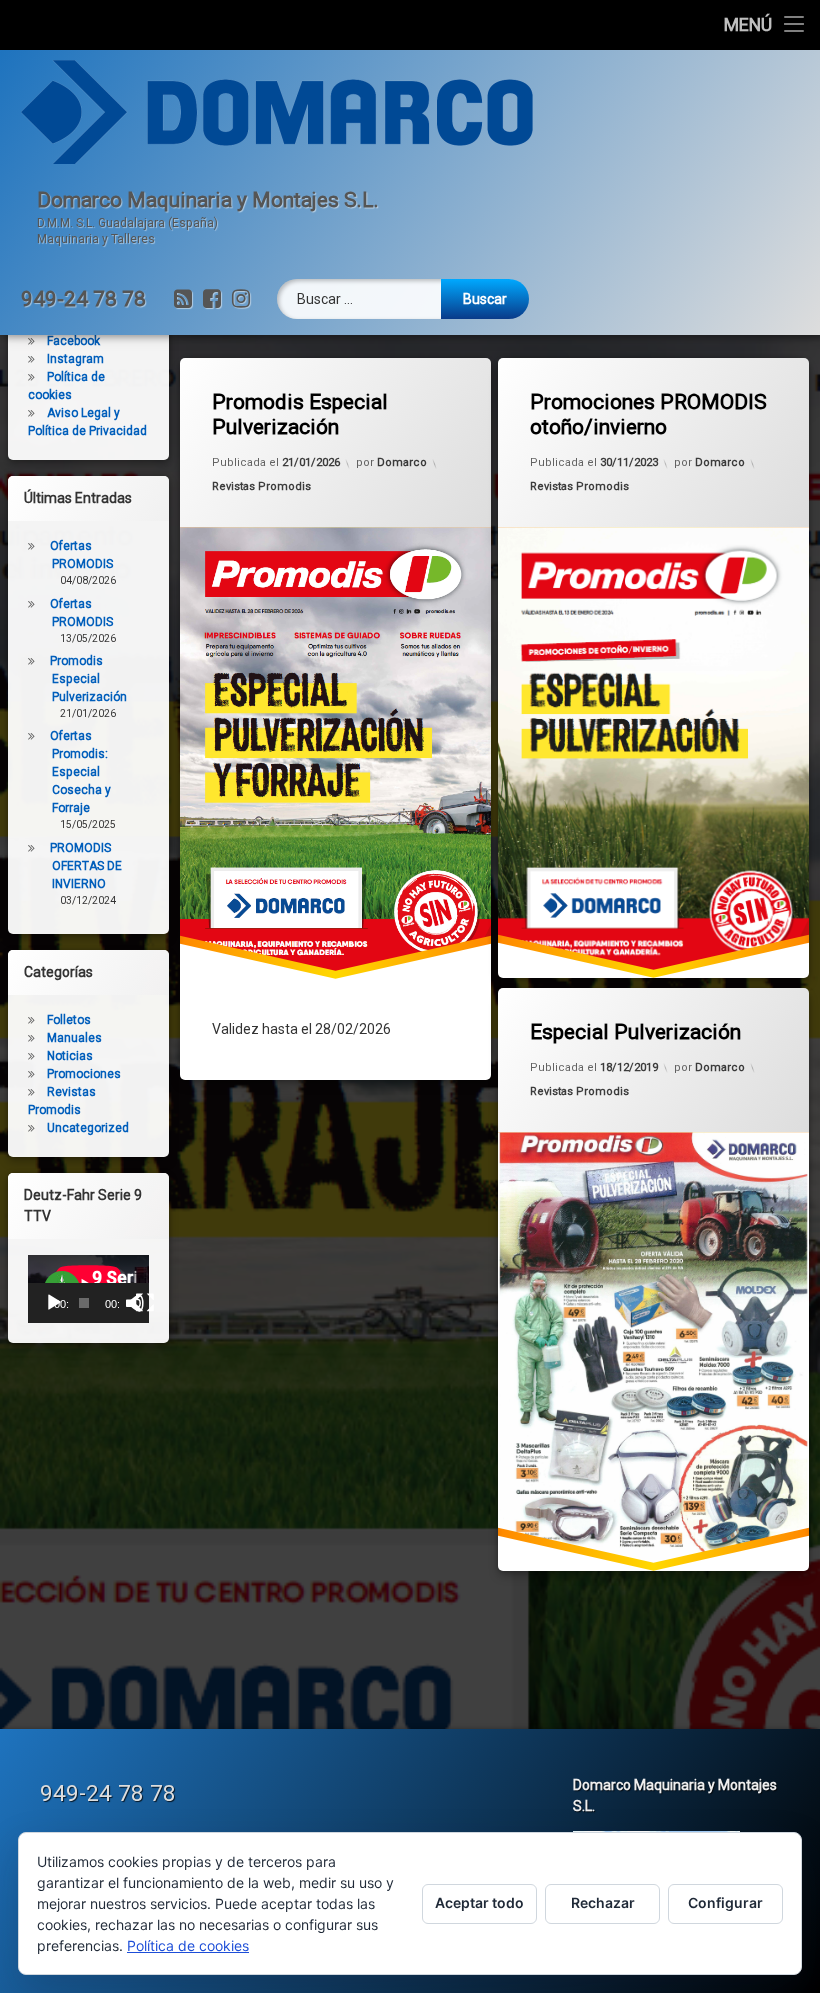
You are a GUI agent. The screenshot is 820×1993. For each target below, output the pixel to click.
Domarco (402, 462)
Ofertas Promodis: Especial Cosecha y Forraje (80, 772)
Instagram (75, 359)
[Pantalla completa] (145, 1303)
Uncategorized (88, 1128)
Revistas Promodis (261, 486)
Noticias (70, 1056)
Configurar (725, 1902)
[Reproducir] (54, 1303)
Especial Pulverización (635, 1032)
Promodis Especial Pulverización (300, 414)
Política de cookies (188, 1945)
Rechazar (603, 1902)
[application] (88, 1289)
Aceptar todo (479, 1902)
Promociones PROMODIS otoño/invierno (648, 414)
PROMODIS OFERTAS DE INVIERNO (86, 866)
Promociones (84, 1074)
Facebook (73, 341)
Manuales (74, 1038)
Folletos (69, 1020)
